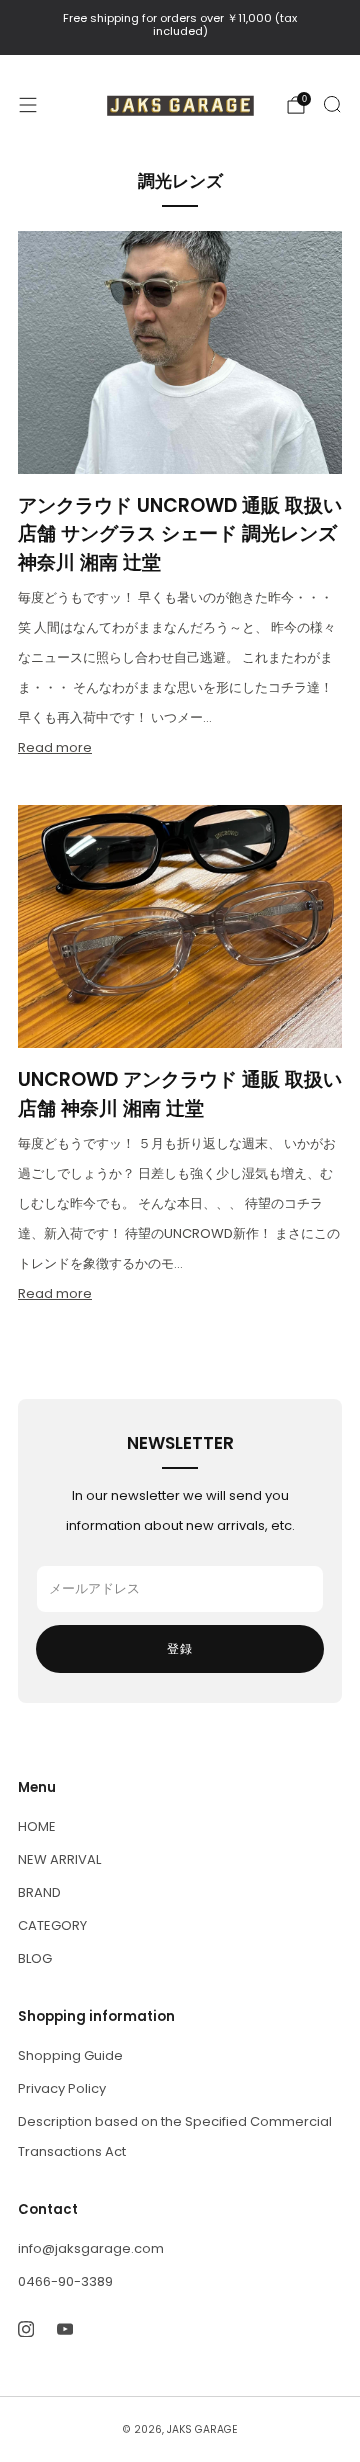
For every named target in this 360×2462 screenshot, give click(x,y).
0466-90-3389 (65, 2281)
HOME (37, 1826)
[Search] (332, 104)
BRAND (39, 1892)
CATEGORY (52, 1925)
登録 (180, 1648)
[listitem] (180, 27)
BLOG (35, 1958)
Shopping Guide (70, 2055)
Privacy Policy (62, 2088)
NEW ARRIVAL (59, 1859)
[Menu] (28, 105)
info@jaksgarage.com (91, 2248)
